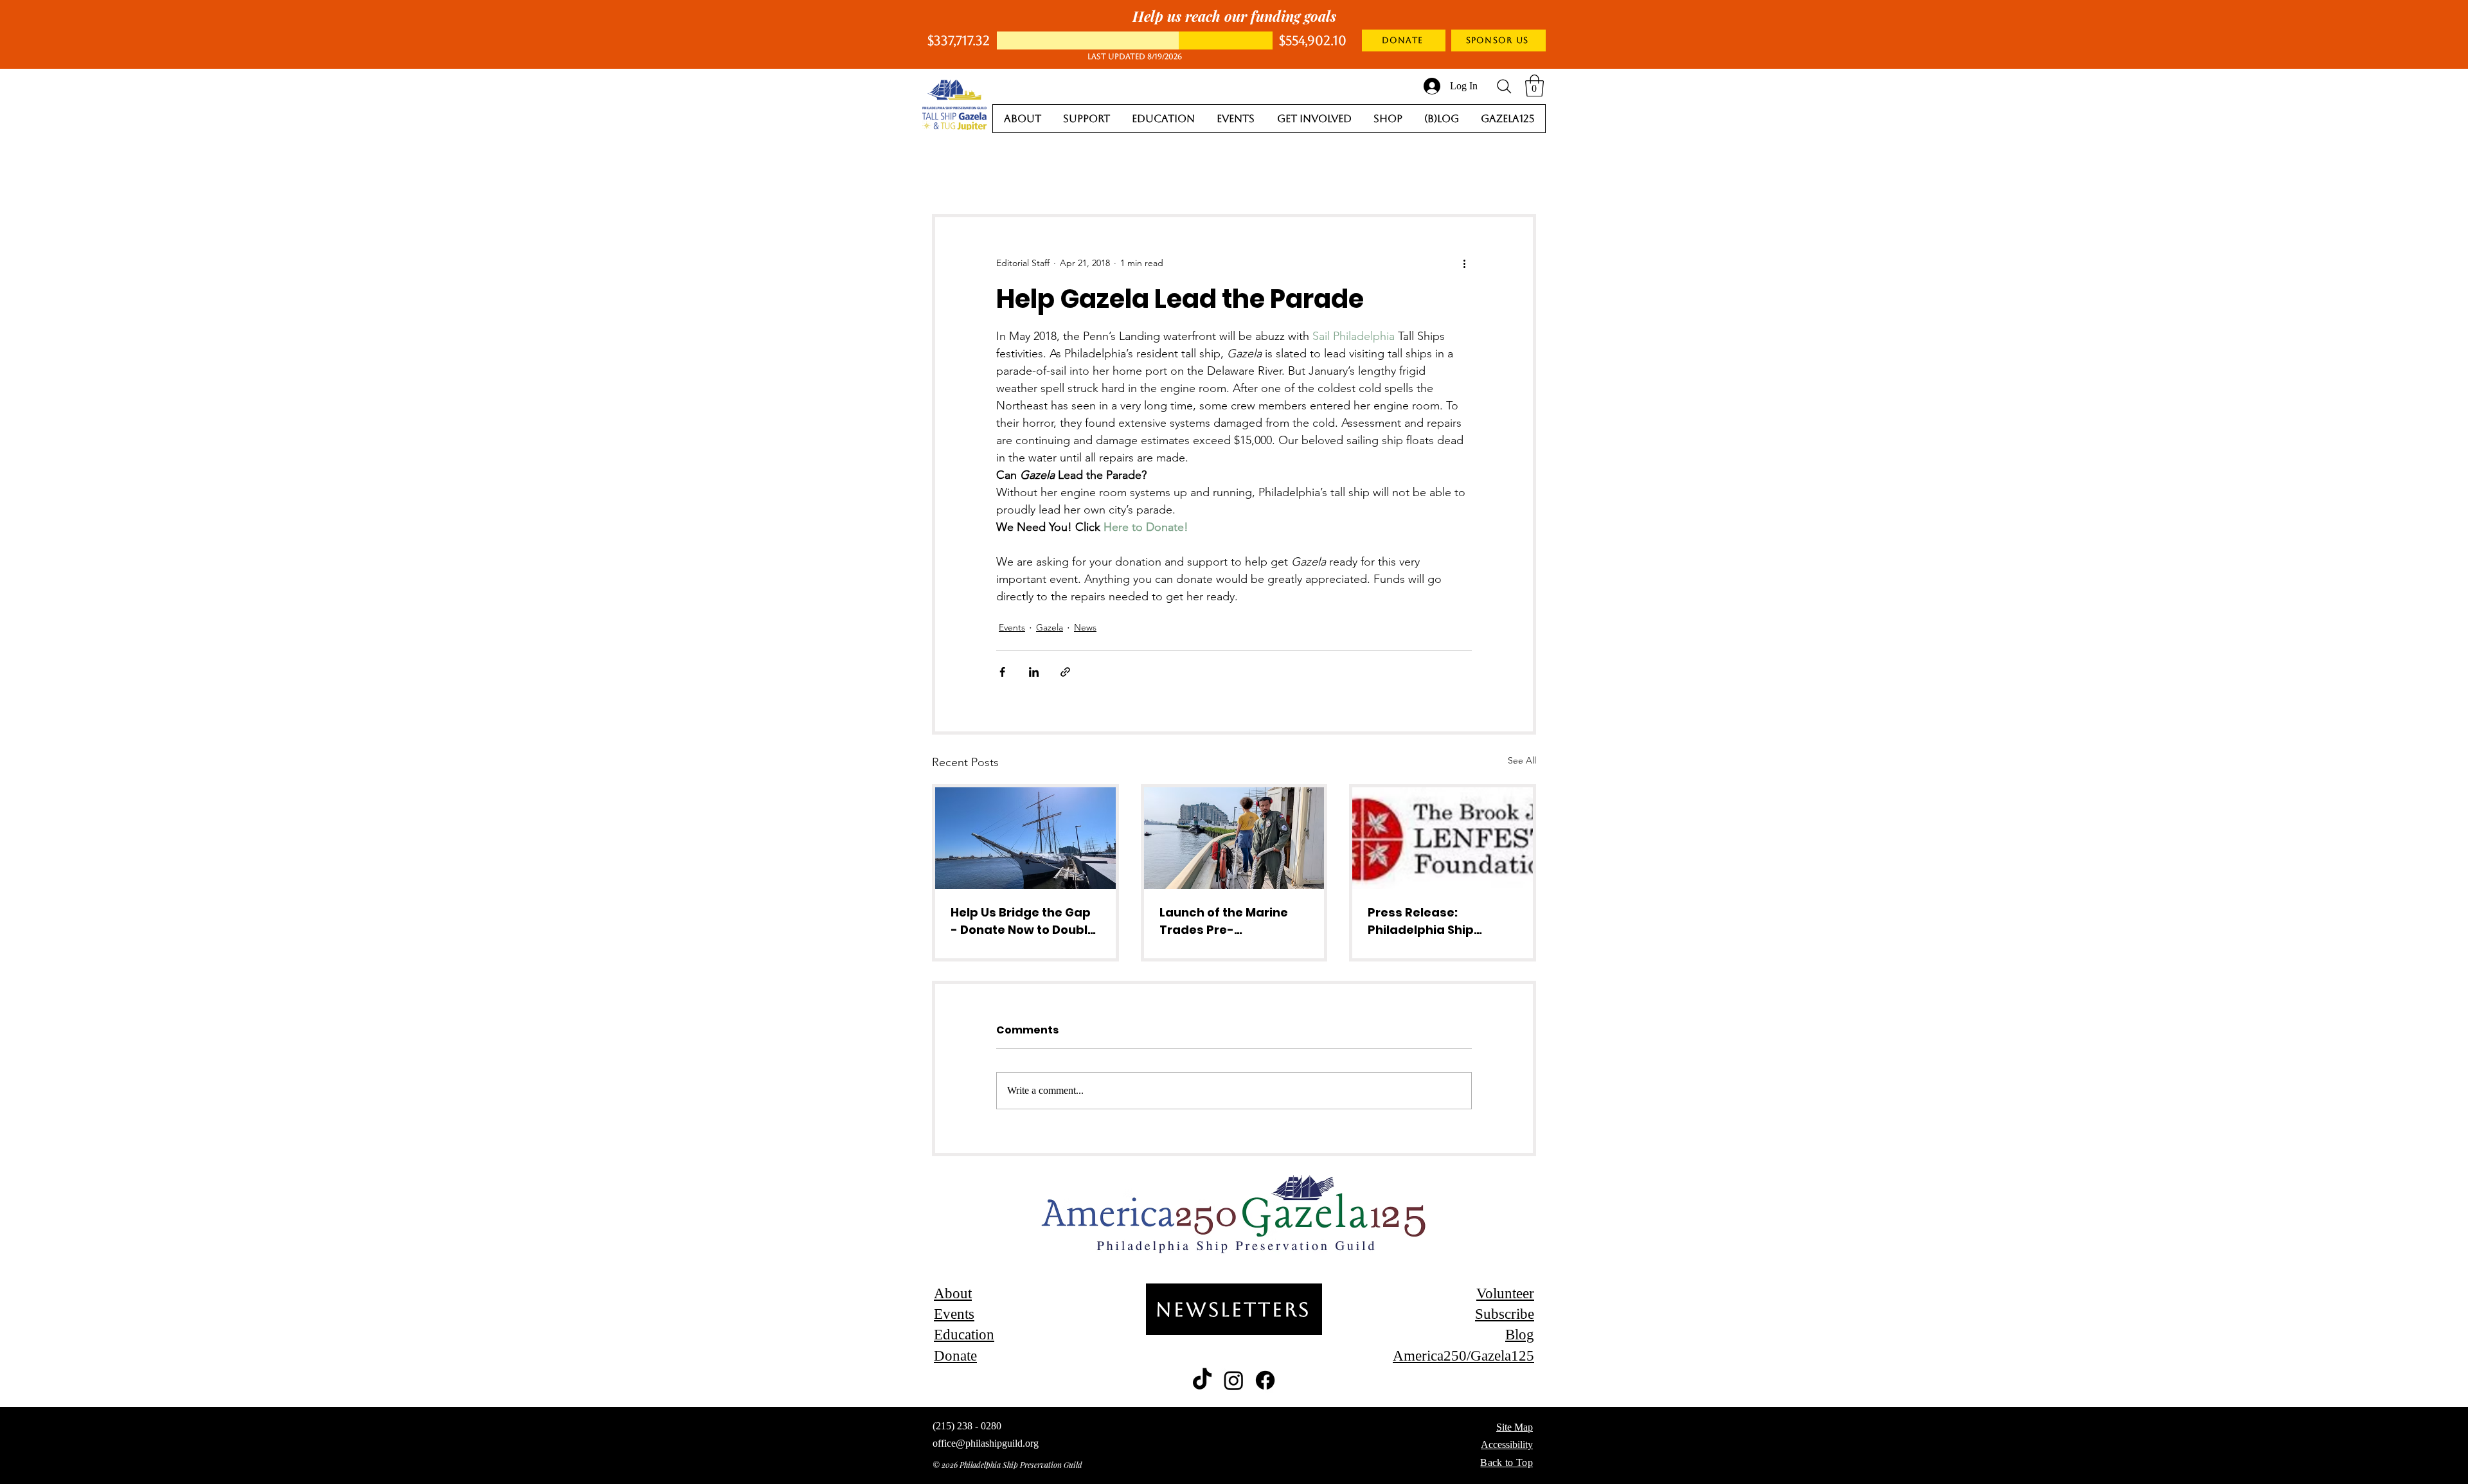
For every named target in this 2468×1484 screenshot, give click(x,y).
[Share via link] (1065, 672)
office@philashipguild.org (986, 1443)
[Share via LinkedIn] (1034, 672)
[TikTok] (1202, 1380)
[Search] (1504, 86)
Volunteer (1505, 1293)
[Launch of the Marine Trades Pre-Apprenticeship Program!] (1234, 838)
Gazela (1050, 627)
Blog (1520, 1335)
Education (964, 1335)
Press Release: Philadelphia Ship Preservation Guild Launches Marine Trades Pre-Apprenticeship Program (1425, 921)
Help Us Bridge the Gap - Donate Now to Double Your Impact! (1023, 921)
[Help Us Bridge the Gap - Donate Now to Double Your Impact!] (1025, 838)
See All (1522, 760)
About (953, 1293)
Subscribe (1505, 1314)
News (1085, 627)
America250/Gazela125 (1463, 1356)
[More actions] (1464, 264)
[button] (1534, 86)
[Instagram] (1234, 1380)
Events (1012, 627)
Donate (955, 1356)
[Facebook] (1265, 1380)
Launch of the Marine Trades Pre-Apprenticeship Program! (1224, 921)
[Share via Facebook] (1002, 672)
